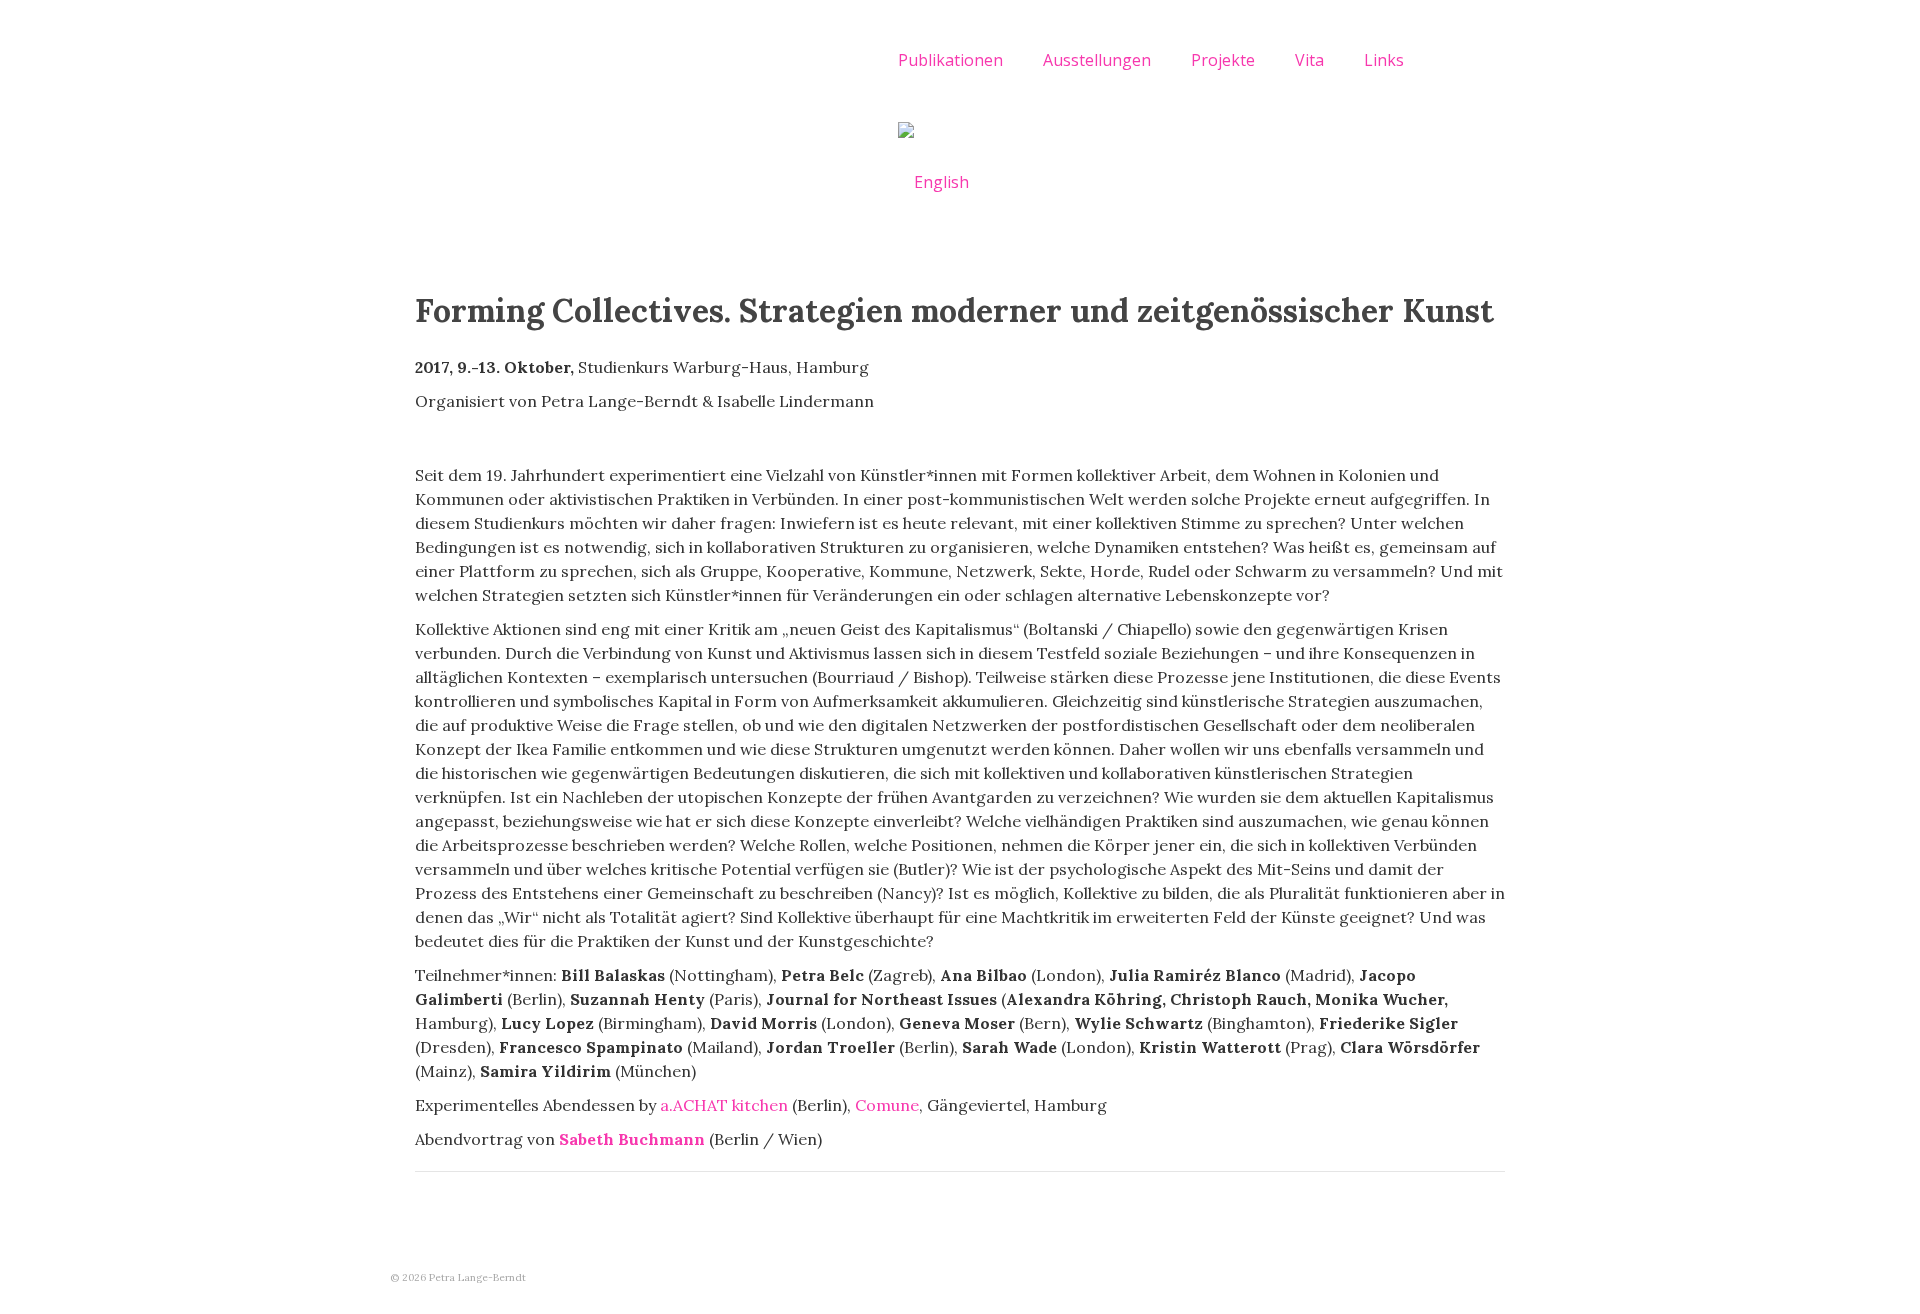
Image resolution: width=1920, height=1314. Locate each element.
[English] (933, 181)
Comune (887, 1105)
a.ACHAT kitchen (724, 1105)
